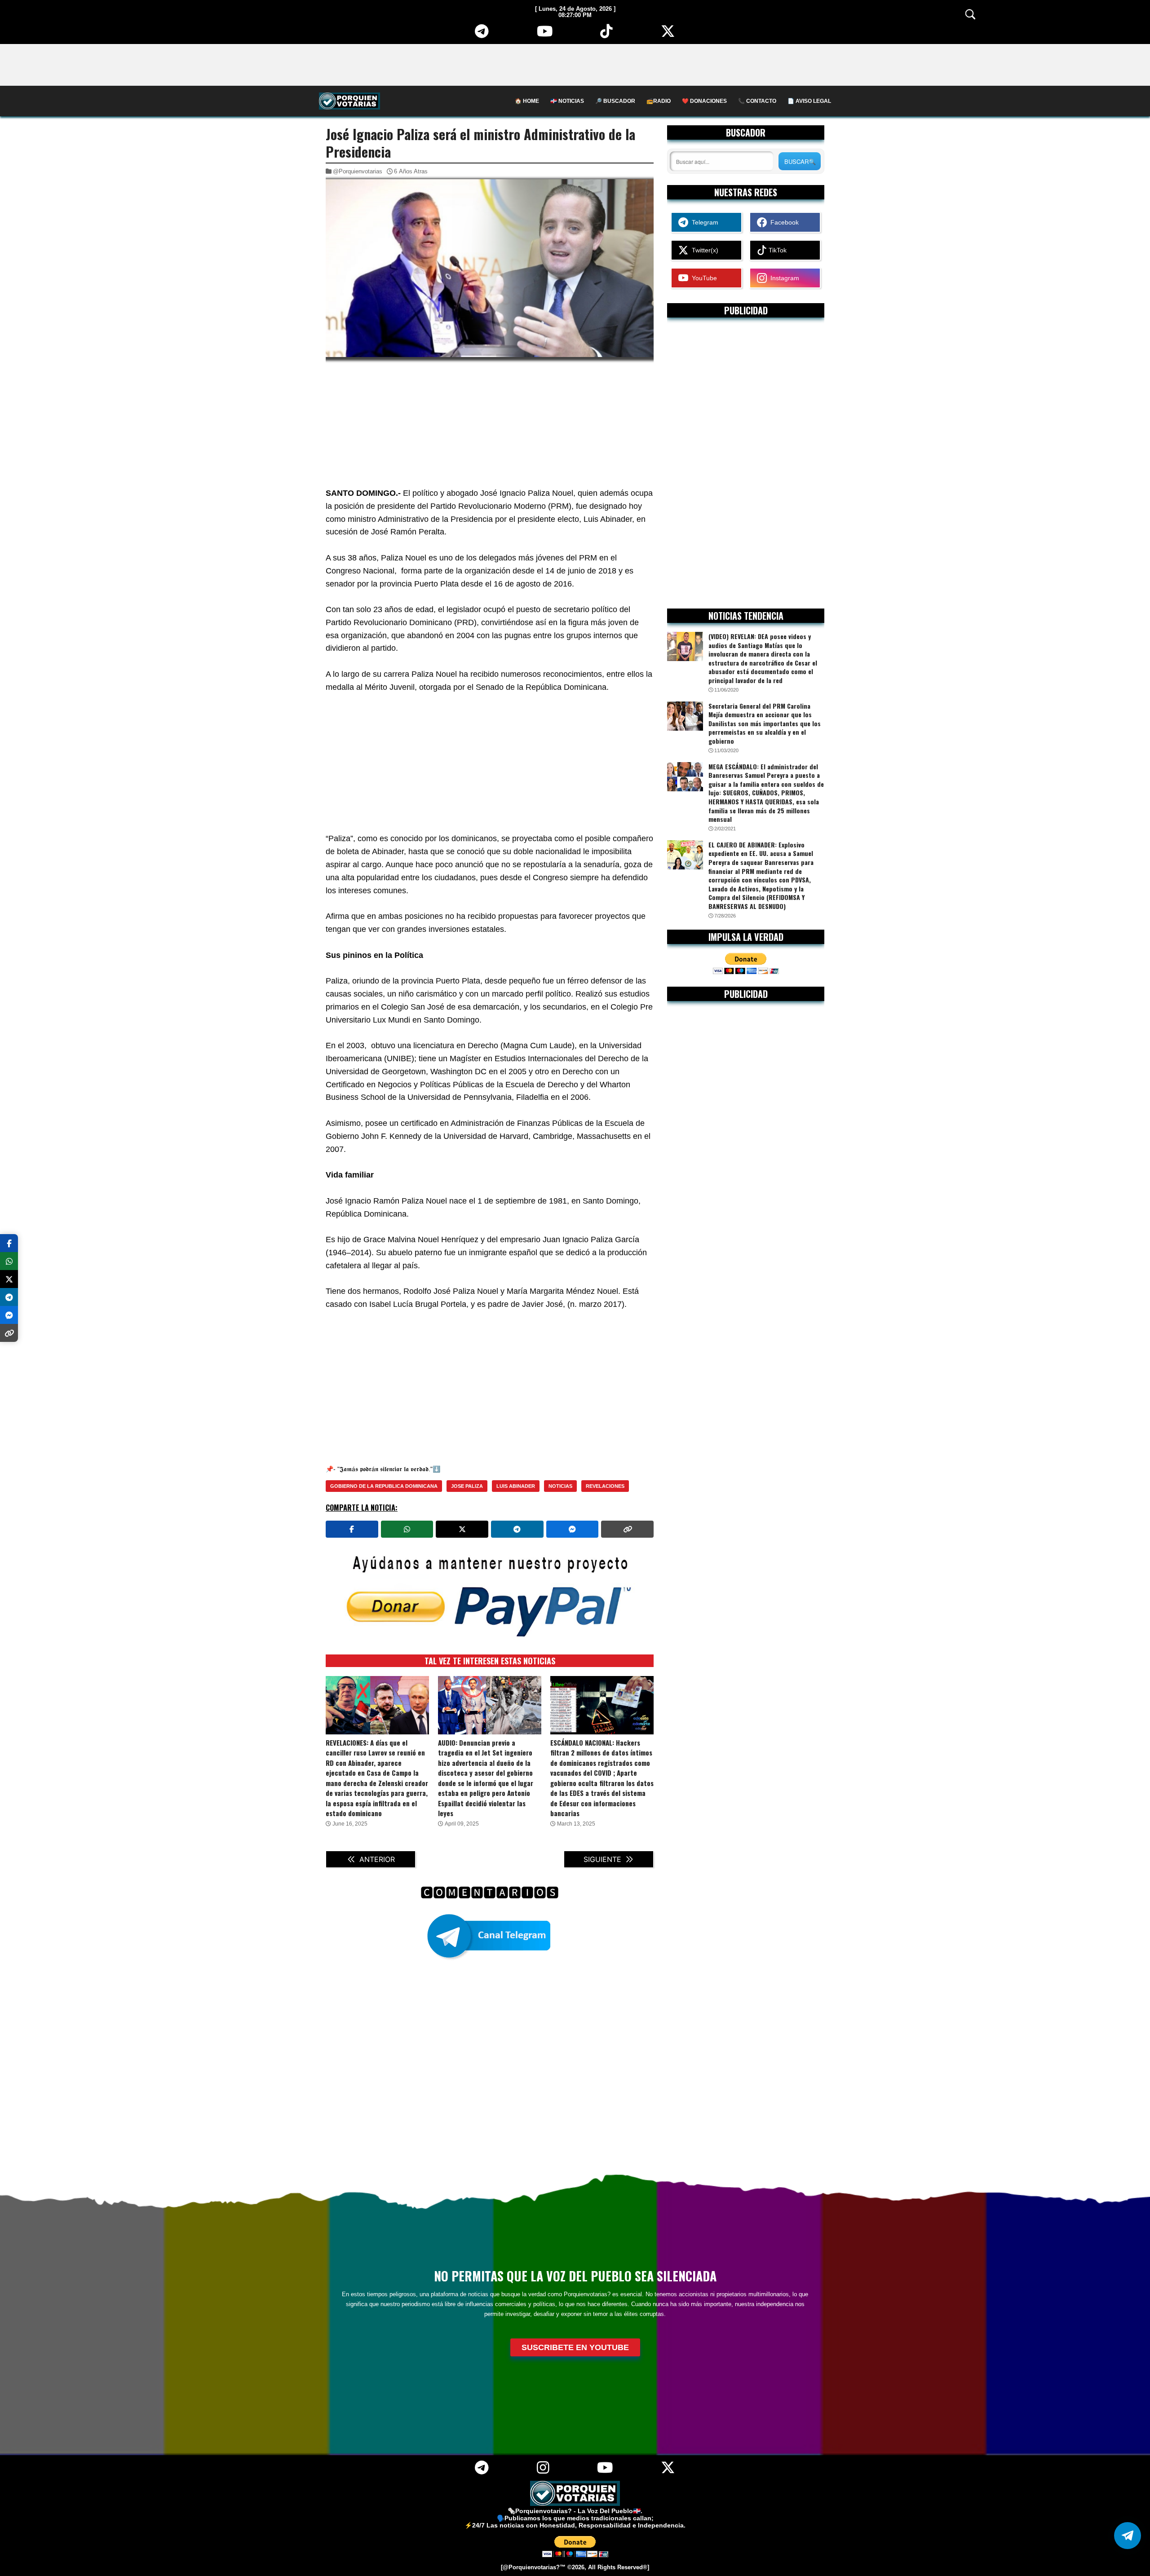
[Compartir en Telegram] (517, 1529)
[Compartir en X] (462, 1529)
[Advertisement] (575, 64)
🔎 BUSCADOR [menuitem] (615, 101)
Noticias (560, 1486)
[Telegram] (482, 35)
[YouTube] (545, 35)
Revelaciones (605, 1486)
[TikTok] (606, 35)
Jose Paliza (467, 1486)
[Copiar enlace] (627, 1529)
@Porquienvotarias (358, 171)
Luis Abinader (516, 1486)
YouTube (703, 278)
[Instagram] (543, 2471)
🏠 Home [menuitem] (527, 101)
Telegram (703, 222)
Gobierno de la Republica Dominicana (384, 1486)
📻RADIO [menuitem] (659, 101)
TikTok (777, 250)
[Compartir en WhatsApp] (407, 1529)
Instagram (783, 278)
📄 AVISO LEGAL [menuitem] (809, 101)
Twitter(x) (703, 250)
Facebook (783, 222)
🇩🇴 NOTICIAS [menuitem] (567, 101)
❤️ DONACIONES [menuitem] (704, 101)
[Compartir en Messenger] (573, 1529)
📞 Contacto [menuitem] (757, 101)
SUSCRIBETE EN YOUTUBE (575, 2347)
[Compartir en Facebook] (352, 1529)
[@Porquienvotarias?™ (533, 2567)
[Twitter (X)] (668, 35)
